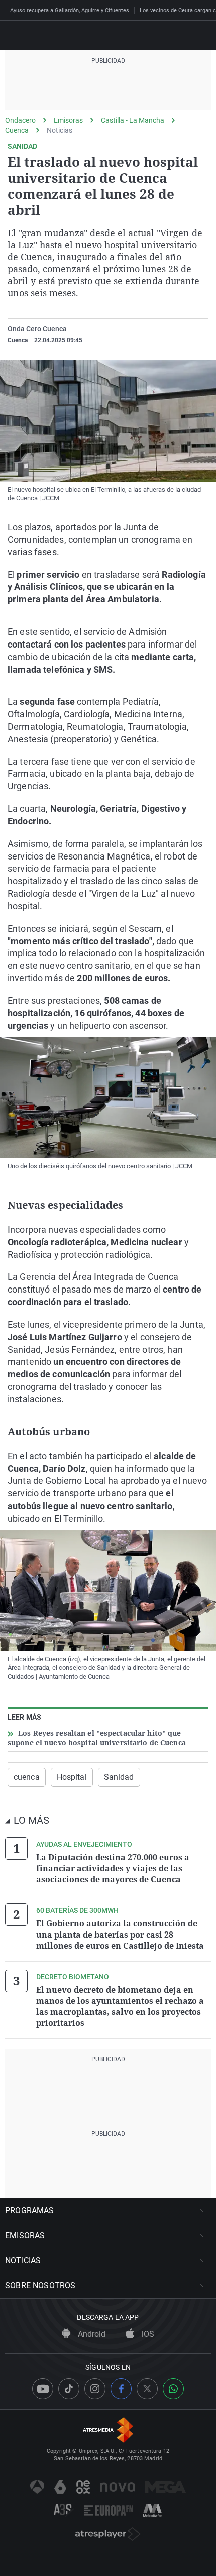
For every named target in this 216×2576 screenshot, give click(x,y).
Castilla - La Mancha (133, 120)
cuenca (27, 1777)
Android (91, 2334)
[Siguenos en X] (147, 2389)
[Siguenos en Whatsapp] (173, 2389)
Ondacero (20, 120)
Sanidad (119, 1777)
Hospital (72, 1777)
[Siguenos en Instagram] (95, 2389)
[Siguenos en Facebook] (121, 2389)
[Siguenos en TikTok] (69, 2389)
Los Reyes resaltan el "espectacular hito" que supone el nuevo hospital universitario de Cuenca (97, 1738)
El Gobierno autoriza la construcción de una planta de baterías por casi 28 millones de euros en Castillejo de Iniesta (120, 1935)
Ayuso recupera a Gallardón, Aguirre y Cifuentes (70, 10)
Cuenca (17, 130)
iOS (147, 2334)
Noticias (60, 130)
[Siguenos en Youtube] (43, 2389)
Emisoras (68, 120)
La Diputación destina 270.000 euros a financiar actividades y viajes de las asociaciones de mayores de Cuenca (113, 1868)
